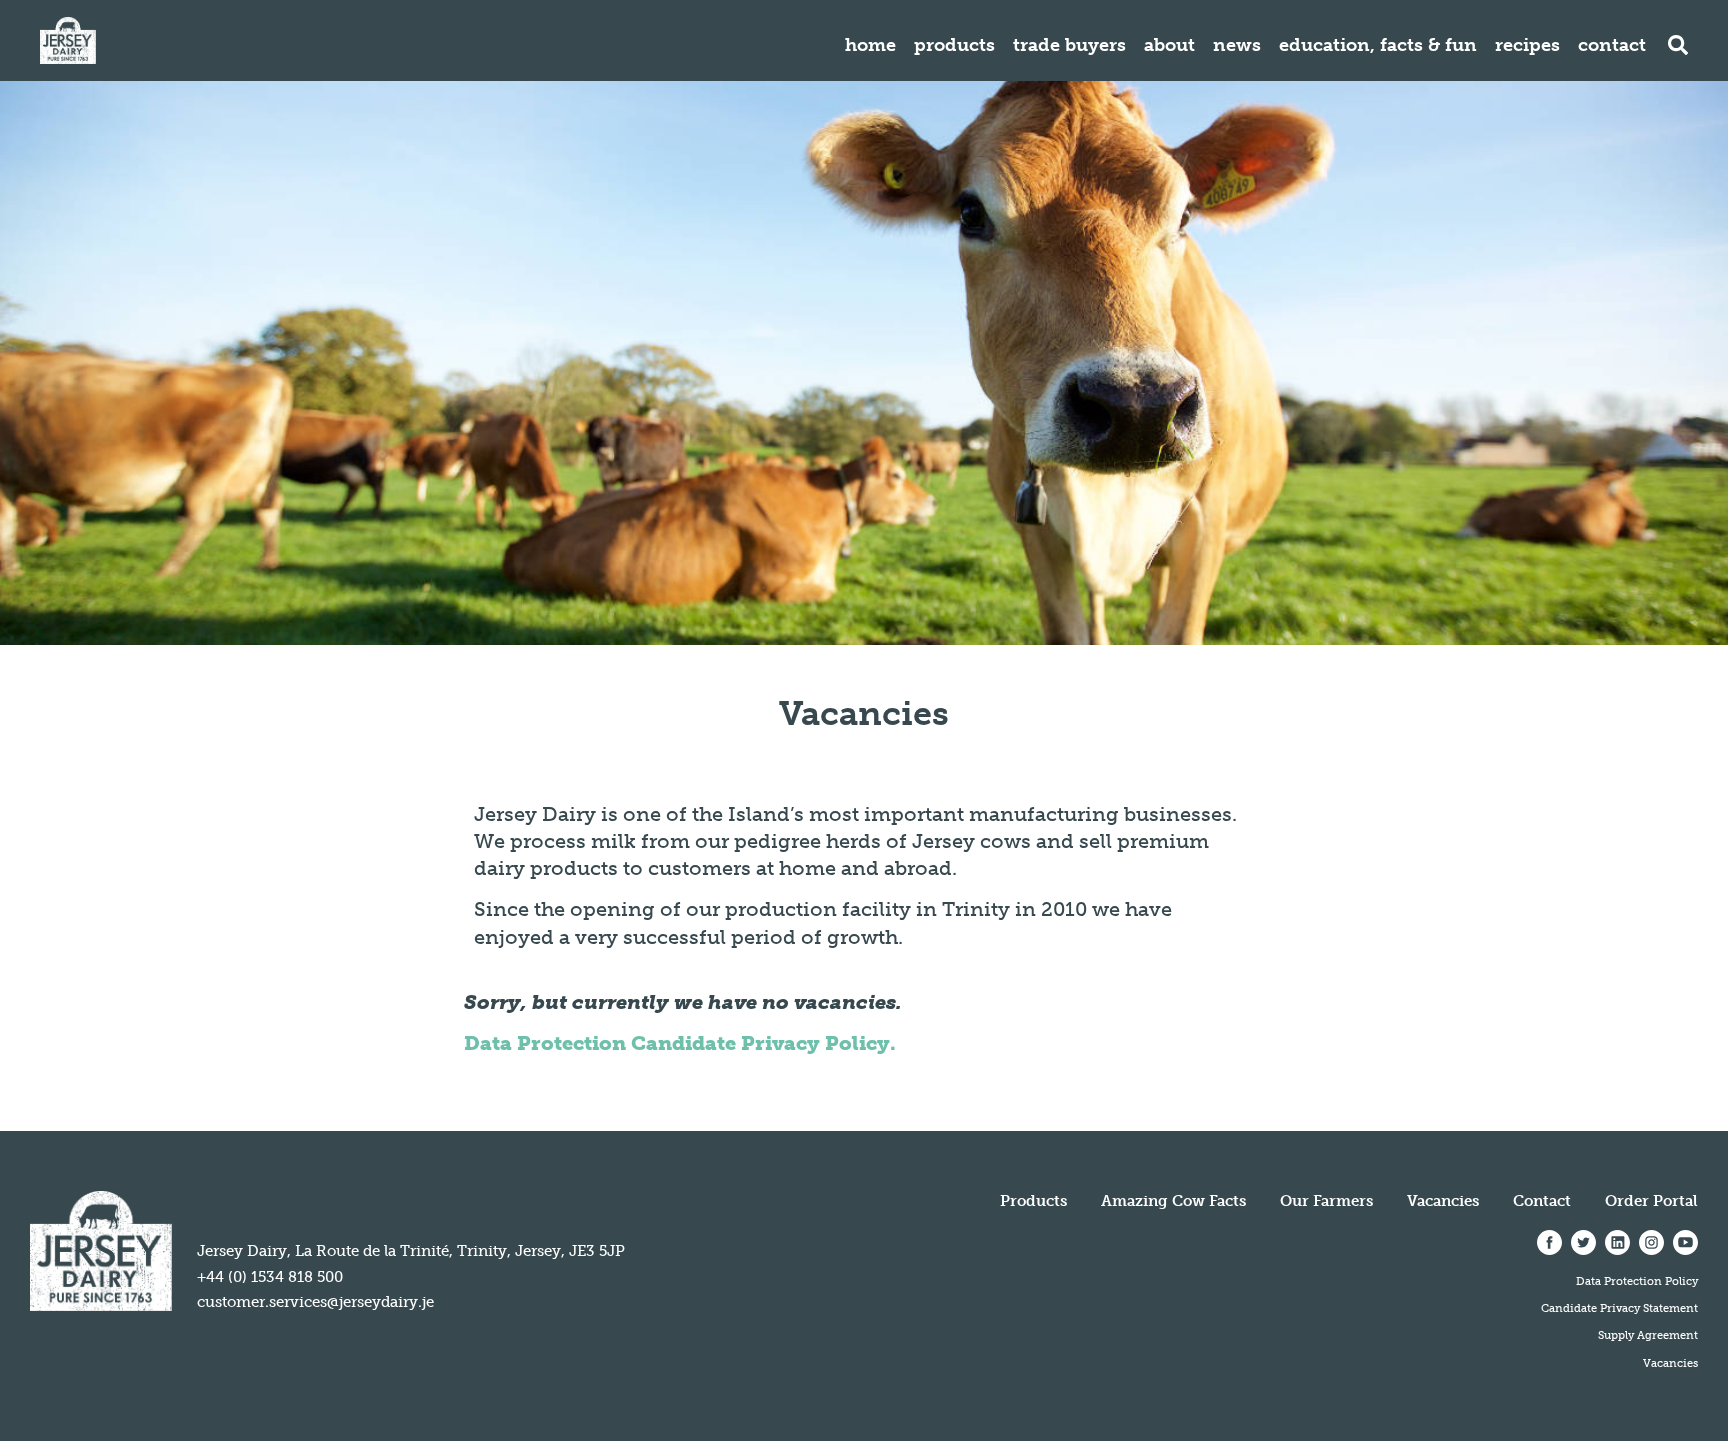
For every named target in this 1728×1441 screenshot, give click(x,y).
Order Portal (1651, 1201)
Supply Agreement (1648, 1335)
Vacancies (1443, 1201)
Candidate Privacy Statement (1619, 1308)
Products (954, 45)
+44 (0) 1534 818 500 (270, 1277)
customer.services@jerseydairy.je (315, 1302)
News (1237, 45)
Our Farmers (1326, 1201)
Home (870, 45)
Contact (1612, 45)
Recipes (1527, 45)
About (1169, 45)
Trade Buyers (1069, 45)
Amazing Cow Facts (1173, 1201)
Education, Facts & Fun (1378, 45)
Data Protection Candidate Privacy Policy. (680, 1043)
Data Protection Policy (1637, 1281)
